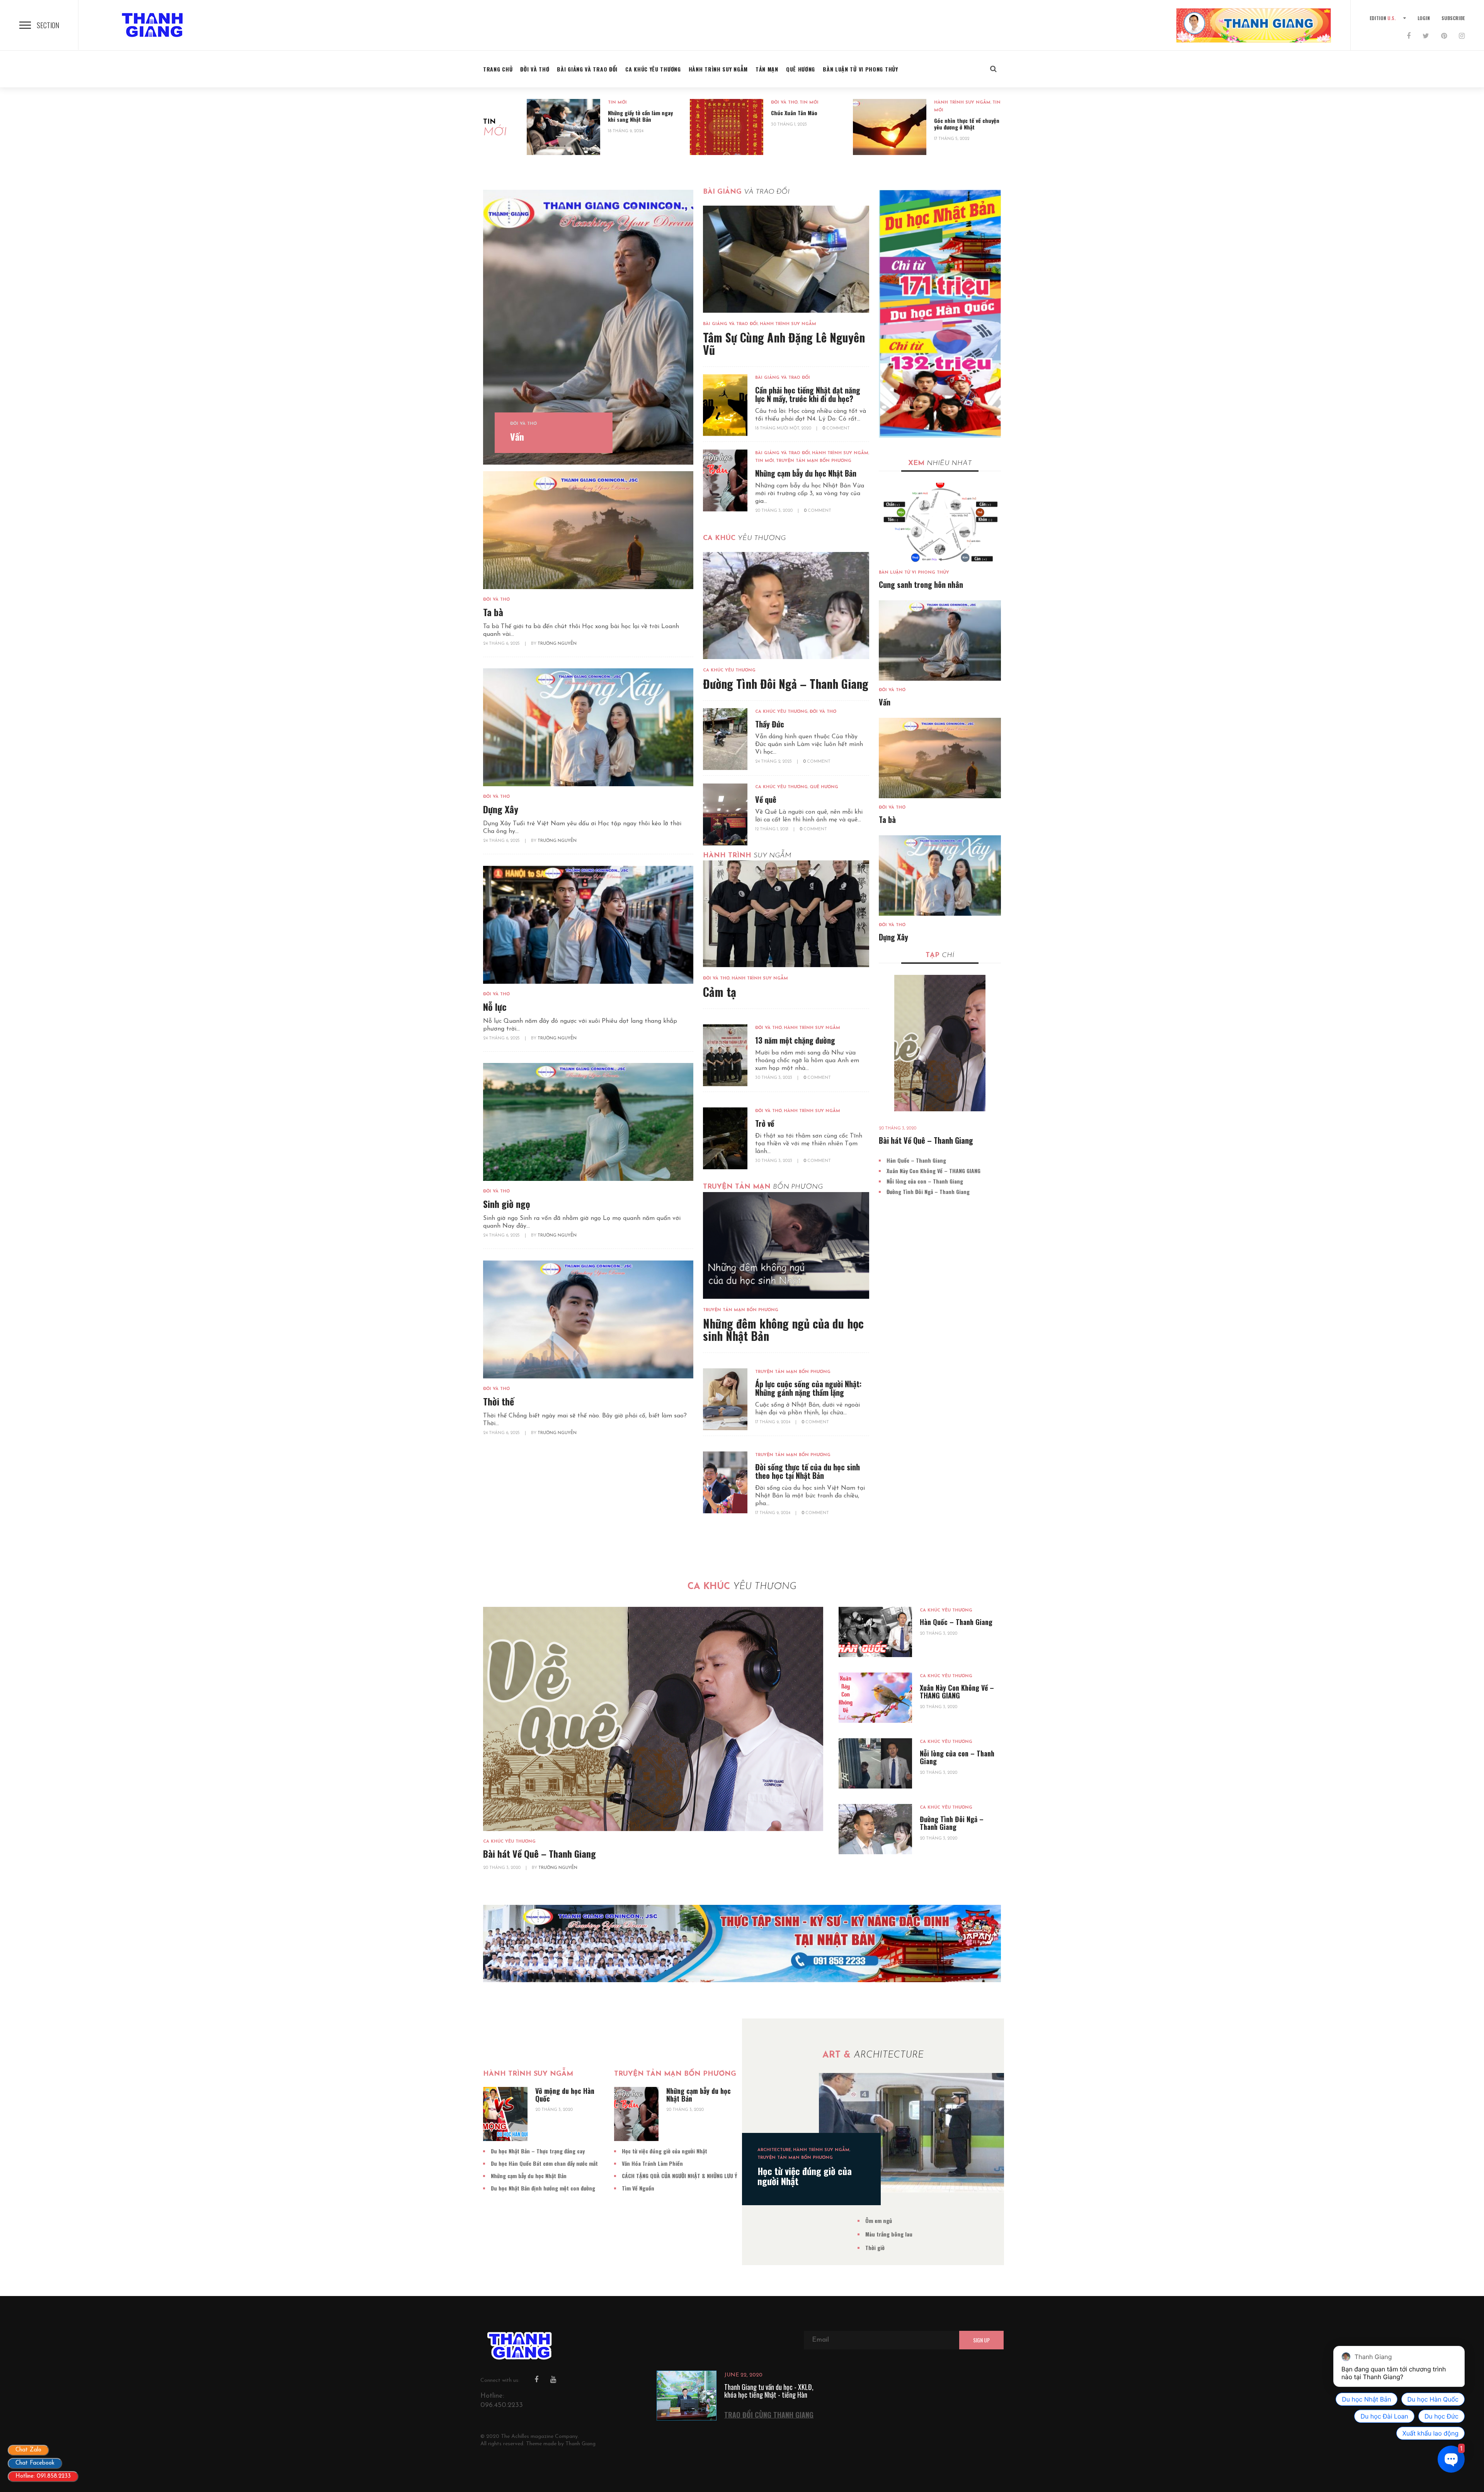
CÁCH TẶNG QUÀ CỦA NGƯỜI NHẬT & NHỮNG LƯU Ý (679, 2176)
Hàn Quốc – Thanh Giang (916, 1160)
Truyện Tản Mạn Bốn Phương (814, 461)
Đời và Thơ (784, 103)
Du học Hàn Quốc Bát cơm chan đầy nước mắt (544, 2163)
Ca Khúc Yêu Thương (729, 670)
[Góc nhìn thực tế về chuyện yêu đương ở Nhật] (890, 127)
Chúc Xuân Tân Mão (794, 113)
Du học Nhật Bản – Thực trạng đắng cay (538, 2151)
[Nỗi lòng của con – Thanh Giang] (875, 1763)
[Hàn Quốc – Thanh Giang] (875, 1632)
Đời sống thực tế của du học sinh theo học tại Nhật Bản (808, 1471)
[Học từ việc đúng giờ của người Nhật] (911, 2133)
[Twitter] (1426, 37)
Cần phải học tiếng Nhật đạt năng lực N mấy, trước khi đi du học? (808, 394)
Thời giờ (875, 2248)
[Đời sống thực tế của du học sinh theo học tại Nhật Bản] (725, 1482)
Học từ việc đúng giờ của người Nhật (665, 2151)
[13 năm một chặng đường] (725, 1055)
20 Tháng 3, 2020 (774, 511)
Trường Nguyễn (557, 644)
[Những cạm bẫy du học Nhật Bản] (725, 480)
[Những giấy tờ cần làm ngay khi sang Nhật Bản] (563, 127)
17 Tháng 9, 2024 (773, 1422)
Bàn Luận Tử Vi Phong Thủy (914, 573)
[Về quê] (725, 814)
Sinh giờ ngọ (507, 1204)
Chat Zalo (28, 2450)
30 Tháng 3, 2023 (774, 1078)
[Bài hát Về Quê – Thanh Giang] (940, 1043)
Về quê (766, 799)
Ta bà (493, 612)
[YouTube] (553, 2380)
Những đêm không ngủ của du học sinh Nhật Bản (783, 1329)
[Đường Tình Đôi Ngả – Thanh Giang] (786, 605)
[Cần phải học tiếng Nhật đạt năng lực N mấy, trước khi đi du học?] (725, 405)
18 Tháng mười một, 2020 (784, 428)
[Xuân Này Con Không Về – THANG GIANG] (875, 1698)
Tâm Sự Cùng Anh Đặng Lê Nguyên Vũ (784, 343)
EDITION (1383, 18)
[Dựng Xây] (588, 727)
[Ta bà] (588, 530)
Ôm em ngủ (879, 2220)
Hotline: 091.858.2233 (43, 2476)
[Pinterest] (1444, 37)
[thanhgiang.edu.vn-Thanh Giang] (155, 25)
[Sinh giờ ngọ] (588, 1122)
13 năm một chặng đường (795, 1040)
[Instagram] (1462, 37)
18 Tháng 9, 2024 (626, 131)
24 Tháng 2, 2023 (774, 762)
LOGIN (1424, 18)
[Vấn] (588, 327)
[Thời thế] (588, 1319)
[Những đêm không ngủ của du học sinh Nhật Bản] (786, 1245)
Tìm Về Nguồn (638, 2188)
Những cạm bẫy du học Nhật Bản (806, 473)
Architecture (774, 2150)
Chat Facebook (35, 2463)
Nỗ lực (495, 1007)
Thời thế (499, 1401)
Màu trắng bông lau (889, 2234)
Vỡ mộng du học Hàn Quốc (565, 2095)
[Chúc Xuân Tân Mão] (727, 127)
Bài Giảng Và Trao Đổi (730, 324)
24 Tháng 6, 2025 (502, 644)
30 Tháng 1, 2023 (789, 125)
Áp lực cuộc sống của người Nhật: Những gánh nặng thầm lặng (808, 1388)
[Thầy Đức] (725, 739)
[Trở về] (725, 1138)
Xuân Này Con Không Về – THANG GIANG (933, 1171)
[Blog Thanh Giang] (1254, 25)
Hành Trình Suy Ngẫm (962, 103)
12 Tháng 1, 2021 (772, 829)
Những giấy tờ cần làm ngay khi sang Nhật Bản (640, 116)
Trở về (765, 1123)
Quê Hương (824, 787)
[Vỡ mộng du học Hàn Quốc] (505, 2114)
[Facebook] (1409, 37)
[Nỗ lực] (588, 925)
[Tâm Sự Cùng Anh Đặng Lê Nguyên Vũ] (786, 259)
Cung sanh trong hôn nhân (921, 584)
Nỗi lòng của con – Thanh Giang (925, 1181)
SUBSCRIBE (1453, 18)
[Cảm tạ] (786, 914)
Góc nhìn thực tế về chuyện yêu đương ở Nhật (967, 124)
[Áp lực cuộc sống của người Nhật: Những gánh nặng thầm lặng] (725, 1399)
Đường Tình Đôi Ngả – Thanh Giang (786, 684)
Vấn (517, 436)
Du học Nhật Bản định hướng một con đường (543, 2188)
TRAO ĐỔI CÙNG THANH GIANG (769, 2415)
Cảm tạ (720, 992)
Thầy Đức (770, 724)
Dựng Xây (501, 809)
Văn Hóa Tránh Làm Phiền (652, 2163)
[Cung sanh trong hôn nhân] (940, 523)
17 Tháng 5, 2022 (952, 139)
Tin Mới (617, 103)
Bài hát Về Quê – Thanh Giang (926, 1140)
